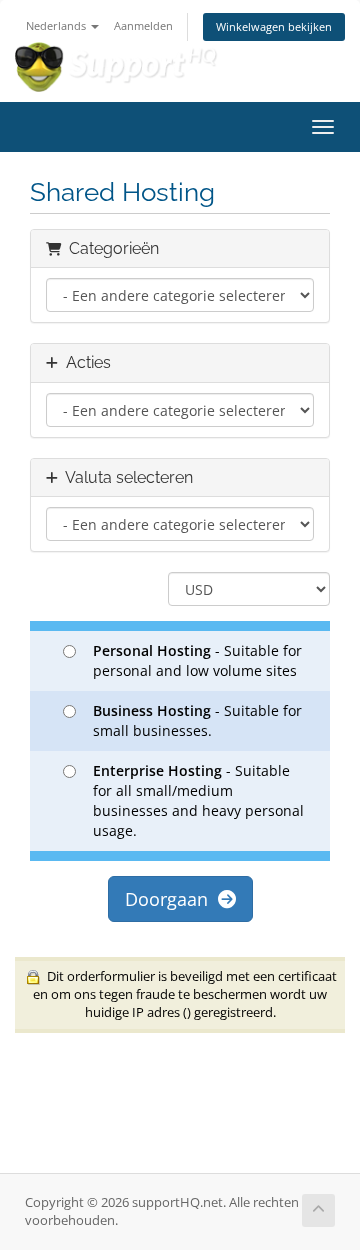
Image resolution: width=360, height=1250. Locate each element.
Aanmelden (143, 25)
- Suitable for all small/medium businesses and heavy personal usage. (198, 800)
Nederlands (57, 25)
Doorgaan (171, 899)
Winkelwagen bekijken (274, 26)
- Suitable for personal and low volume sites (197, 660)
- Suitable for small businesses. (197, 720)
